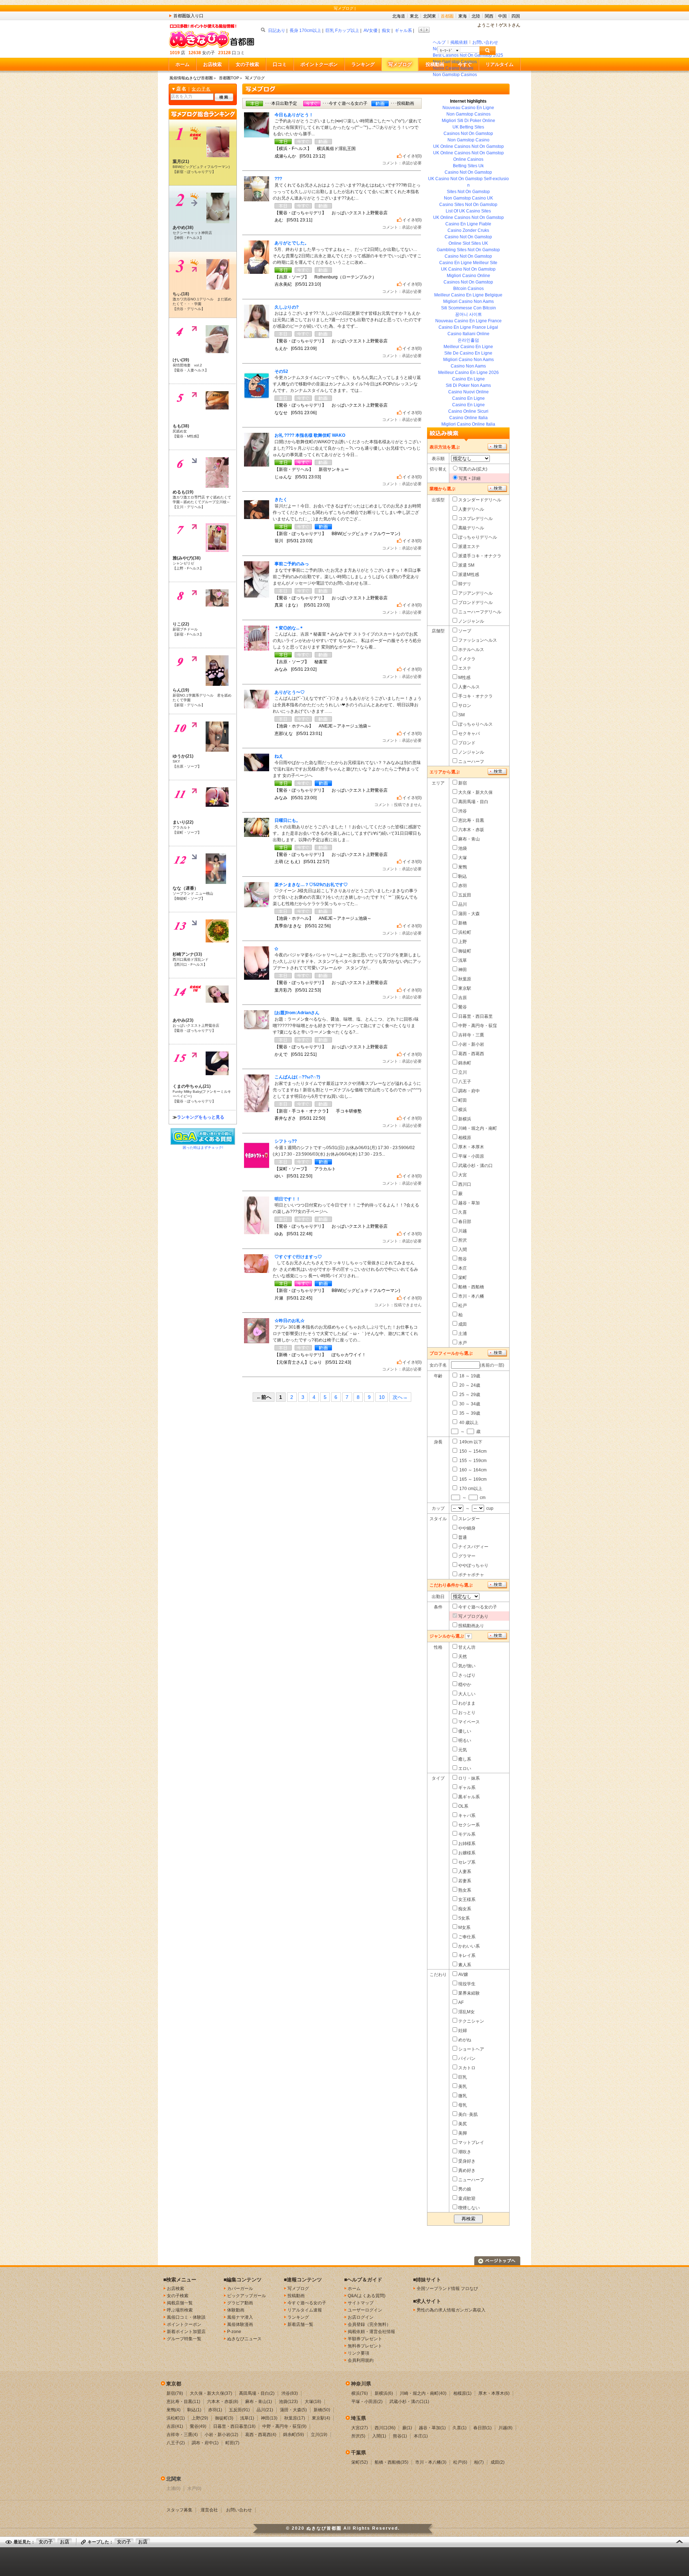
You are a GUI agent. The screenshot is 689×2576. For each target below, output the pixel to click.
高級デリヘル (471, 528)
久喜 (463, 1212)
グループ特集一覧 (184, 2339)
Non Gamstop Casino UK (468, 198)
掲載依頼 (459, 42)
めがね (465, 2040)
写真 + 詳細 (470, 478)
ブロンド (467, 743)
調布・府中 (469, 1091)
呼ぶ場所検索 (180, 2310)
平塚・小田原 (471, 1156)
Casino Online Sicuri (468, 411)
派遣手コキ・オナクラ (480, 556)
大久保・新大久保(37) (211, 2393)
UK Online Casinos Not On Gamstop (468, 146)
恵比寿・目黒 (471, 820)
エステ (465, 668)
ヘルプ (439, 42)
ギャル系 (403, 30)
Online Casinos (468, 159)
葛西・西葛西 (471, 1054)
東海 (463, 16)
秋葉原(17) (295, 2418)
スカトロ (467, 2068)
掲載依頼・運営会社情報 (371, 2332)
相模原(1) (462, 2393)
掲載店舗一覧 (180, 2303)
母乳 (463, 2105)
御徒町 (465, 951)
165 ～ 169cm (472, 1479)
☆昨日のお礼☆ (290, 1321)
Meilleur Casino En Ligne (468, 347)
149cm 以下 (470, 1442)
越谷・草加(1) (432, 2428)
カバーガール (240, 2289)
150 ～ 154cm (472, 1451)
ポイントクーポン (319, 64)
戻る (421, 30)
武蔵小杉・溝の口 (475, 1166)
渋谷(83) (290, 2393)
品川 (463, 904)
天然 (463, 1657)
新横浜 (465, 1119)
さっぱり (467, 1675)
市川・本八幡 (471, 1296)
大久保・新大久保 (475, 792)
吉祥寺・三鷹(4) (182, 2435)
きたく (281, 500)
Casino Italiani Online (468, 334)
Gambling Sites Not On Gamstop (468, 250)
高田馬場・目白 (473, 802)
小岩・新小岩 (471, 1044)
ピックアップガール (247, 2296)
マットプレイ (471, 2142)
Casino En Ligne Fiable (468, 224)
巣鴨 (463, 867)
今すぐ (465, 64)
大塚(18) (313, 2402)
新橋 (463, 923)
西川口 (465, 1184)
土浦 (463, 1334)
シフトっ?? (286, 1141)
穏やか (465, 1685)
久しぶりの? (287, 307)
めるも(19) (183, 492)
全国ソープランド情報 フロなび (447, 2289)
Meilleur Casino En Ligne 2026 (468, 373)
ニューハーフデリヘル (480, 612)
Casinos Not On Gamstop (468, 134)
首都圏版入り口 (188, 16)
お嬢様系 (467, 1853)
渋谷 (463, 811)
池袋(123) (288, 2402)
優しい (465, 1731)
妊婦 (463, 2031)
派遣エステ (469, 547)
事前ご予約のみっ (292, 564)
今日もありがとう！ (294, 115)
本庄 (463, 1268)
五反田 (465, 895)
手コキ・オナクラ (475, 696)
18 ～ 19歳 (469, 1376)
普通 (463, 1537)
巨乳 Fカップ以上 (342, 30)
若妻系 (465, 1881)
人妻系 (465, 1872)
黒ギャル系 (469, 1797)
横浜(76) (360, 2393)
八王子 (465, 1082)
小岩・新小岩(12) (221, 2435)
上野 (463, 942)
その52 (281, 371)
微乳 (463, 2096)
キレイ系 (467, 1956)
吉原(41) (175, 2426)
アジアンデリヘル (475, 593)
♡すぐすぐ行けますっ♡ (298, 1257)
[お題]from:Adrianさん (297, 1013)
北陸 (476, 16)
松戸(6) (460, 2462)
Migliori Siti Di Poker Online (468, 121)
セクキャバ (469, 734)
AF (461, 2003)
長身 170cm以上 (305, 30)
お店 (65, 2542)
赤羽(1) (215, 2410)
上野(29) (200, 2418)
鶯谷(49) (198, 2426)
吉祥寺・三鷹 (471, 1035)
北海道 (399, 16)
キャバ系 (467, 1816)
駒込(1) (194, 2410)
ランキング (363, 64)
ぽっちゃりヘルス (475, 724)
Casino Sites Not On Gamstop (468, 205)
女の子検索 (247, 64)
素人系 (465, 1965)
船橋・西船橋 (471, 1287)
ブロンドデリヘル (475, 603)
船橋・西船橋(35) (392, 2462)
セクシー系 (469, 1825)
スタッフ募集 (179, 2510)
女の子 (46, 2542)
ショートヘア (471, 2049)
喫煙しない (469, 2208)
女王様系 (467, 1900)
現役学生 (467, 1984)
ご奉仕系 (467, 1937)
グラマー (467, 1556)
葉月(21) (181, 161)
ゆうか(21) (183, 756)
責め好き (467, 2170)
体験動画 (236, 2310)
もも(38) (181, 426)
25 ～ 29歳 (469, 1395)
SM (461, 715)
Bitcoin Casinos (468, 289)
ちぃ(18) (181, 294)
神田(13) (269, 2418)
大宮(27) (360, 2428)
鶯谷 (463, 1007)
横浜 (463, 1110)
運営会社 (209, 2510)
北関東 (430, 16)
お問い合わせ (485, 42)
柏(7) (479, 2462)
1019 (175, 53)
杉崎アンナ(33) (187, 954)
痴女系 (465, 1909)
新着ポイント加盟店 (186, 2332)
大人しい (467, 1694)
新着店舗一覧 (300, 2324)
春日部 (465, 1222)
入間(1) (379, 2436)
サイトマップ (361, 2303)
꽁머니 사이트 (468, 314)
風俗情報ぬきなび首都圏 (191, 78)
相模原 (465, 1138)
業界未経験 (469, 1993)
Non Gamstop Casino (468, 140)
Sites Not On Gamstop (468, 192)
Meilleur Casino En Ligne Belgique (468, 295)
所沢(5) (358, 2436)
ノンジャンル (471, 621)
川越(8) (505, 2428)
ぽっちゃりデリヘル (478, 537)
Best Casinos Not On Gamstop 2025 (468, 55)
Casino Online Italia (468, 418)
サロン (465, 706)
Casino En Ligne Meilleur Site (468, 263)
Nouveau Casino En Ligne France (468, 321)
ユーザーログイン (365, 2310)
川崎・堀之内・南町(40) (423, 2393)
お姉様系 (467, 1844)
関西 (489, 16)
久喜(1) (460, 2428)
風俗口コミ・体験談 (186, 2317)
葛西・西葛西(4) (261, 2435)
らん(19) (181, 690)
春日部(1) (482, 2428)
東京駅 (465, 988)
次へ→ (400, 1397)
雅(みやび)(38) (187, 558)
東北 (414, 16)
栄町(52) (360, 2462)
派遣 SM (466, 565)
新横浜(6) (384, 2393)
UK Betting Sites (468, 127)
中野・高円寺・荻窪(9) (284, 2426)
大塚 (463, 858)
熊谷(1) (400, 2436)
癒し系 (465, 1759)
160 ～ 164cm (472, 1470)
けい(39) (181, 360)
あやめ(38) (183, 228)
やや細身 (467, 1528)
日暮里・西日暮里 (475, 1016)
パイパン (467, 2059)
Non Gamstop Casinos (455, 75)
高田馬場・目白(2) (257, 2393)
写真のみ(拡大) (473, 469)
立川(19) (319, 2435)
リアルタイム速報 (305, 2310)
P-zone (234, 2332)
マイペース (469, 1722)
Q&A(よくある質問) (367, 2296)
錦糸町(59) (294, 2435)
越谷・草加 (469, 1203)
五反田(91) (239, 2410)
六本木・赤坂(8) (223, 2402)
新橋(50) (322, 2410)
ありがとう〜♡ (290, 692)
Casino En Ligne (468, 379)
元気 (463, 1750)
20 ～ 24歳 (469, 1385)
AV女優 (371, 30)
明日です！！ (287, 1199)
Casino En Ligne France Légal (468, 327)
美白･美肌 (468, 2114)
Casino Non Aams (468, 366)
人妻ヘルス (469, 687)
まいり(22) (183, 822)
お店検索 (212, 64)
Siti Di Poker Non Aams (468, 385)
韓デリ (465, 584)
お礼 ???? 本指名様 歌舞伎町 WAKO (310, 435)
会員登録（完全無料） (369, 2324)
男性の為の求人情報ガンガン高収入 (451, 2310)
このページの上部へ (497, 2261)
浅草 (463, 960)
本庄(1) (421, 2436)
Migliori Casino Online (468, 276)
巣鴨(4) (174, 2410)
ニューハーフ (471, 762)
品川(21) (265, 2410)
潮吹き (465, 2152)
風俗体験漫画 (240, 2324)
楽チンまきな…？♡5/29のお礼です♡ (311, 885)
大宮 (463, 1175)
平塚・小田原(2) (367, 2402)
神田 (463, 970)
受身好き (467, 2161)
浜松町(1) (176, 2418)
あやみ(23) (183, 1020)
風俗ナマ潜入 (240, 2317)
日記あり (277, 30)
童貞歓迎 (467, 2198)
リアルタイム (500, 64)
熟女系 (465, 1890)
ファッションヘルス (478, 640)
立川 (463, 1072)
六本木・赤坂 (471, 830)
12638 (195, 53)
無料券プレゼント (365, 2346)
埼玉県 (358, 2418)
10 (382, 1397)
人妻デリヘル (471, 509)
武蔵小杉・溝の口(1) (409, 2402)
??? (278, 179)
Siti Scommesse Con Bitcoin (468, 308)
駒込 (463, 876)
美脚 (463, 2133)
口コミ (280, 64)
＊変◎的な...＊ (289, 628)
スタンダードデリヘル (480, 500)
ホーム (182, 64)
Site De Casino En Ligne (468, 353)
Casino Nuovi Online (468, 392)
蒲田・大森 (469, 914)
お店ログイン (361, 2317)
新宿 (463, 783)
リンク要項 (358, 2353)
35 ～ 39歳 (469, 1413)
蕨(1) (407, 2428)
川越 (463, 1231)
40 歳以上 (468, 1423)
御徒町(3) (224, 2418)
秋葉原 (465, 979)
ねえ (279, 756)
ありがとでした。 (292, 243)
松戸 (463, 1306)
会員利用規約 (361, 2360)
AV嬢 (463, 1975)
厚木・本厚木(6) (494, 2393)
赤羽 (463, 886)
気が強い (467, 1666)
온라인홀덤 (468, 340)
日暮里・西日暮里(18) (234, 2426)
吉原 (463, 998)
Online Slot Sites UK (468, 243)
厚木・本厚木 (471, 1147)
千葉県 (358, 2453)
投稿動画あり (471, 1626)
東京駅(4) (321, 2418)
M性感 (464, 678)
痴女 (386, 30)
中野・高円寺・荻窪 (478, 1026)
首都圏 (447, 16)
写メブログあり (473, 1616)
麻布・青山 (469, 839)
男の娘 (465, 2189)
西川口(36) (385, 2428)
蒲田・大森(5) (293, 2410)
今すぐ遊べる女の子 (478, 1607)
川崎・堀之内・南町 (478, 1128)
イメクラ (467, 659)
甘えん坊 (467, 1647)
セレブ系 (467, 1862)
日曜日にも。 (287, 820)
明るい (465, 1741)
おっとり (467, 1713)
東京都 (174, 2384)
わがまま (467, 1703)
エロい (465, 1769)
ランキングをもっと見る (201, 1117)
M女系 (464, 1928)
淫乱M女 (467, 2012)
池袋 (463, 848)
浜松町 (465, 932)
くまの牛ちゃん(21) (192, 1086)
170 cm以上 (470, 1489)
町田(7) (232, 2443)
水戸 (463, 1343)
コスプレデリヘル (475, 519)
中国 (502, 16)
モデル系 (467, 1834)
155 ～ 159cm (472, 1461)
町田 (463, 1100)
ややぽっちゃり (473, 1565)
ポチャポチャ (471, 1575)
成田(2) (498, 2462)
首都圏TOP (229, 78)
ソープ (465, 631)
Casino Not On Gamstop (468, 172)
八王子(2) (176, 2443)
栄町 (463, 1278)
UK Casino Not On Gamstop (468, 269)
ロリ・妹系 (469, 1778)
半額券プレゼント (365, 2339)
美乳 (463, 2086)
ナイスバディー (473, 1547)
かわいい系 (469, 1946)
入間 (463, 1250)
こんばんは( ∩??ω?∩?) (297, 1077)
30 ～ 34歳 (469, 1404)
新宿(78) (175, 2393)
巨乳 (463, 2077)
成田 (463, 1324)
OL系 (463, 1806)
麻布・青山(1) (259, 2402)
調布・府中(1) (205, 2443)
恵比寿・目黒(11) (183, 2402)
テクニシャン (471, 2021)
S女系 (464, 1918)
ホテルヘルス (471, 650)
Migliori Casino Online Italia (468, 424)
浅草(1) (247, 2418)
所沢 (463, 1240)
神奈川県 (361, 2384)
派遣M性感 (469, 575)
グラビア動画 (240, 2303)
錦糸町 (465, 1063)
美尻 (463, 2124)
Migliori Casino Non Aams (468, 301)
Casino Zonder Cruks (468, 230)
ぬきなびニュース (244, 2339)
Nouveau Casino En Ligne (468, 108)
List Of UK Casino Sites (468, 211)
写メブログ (400, 64)
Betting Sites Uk (468, 166)
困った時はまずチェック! (203, 1148)
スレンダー (469, 1519)
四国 (516, 16)
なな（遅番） (186, 888)
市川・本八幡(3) (431, 2462)
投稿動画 (435, 64)
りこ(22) (181, 624)
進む (427, 30)
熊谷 (463, 1259)
